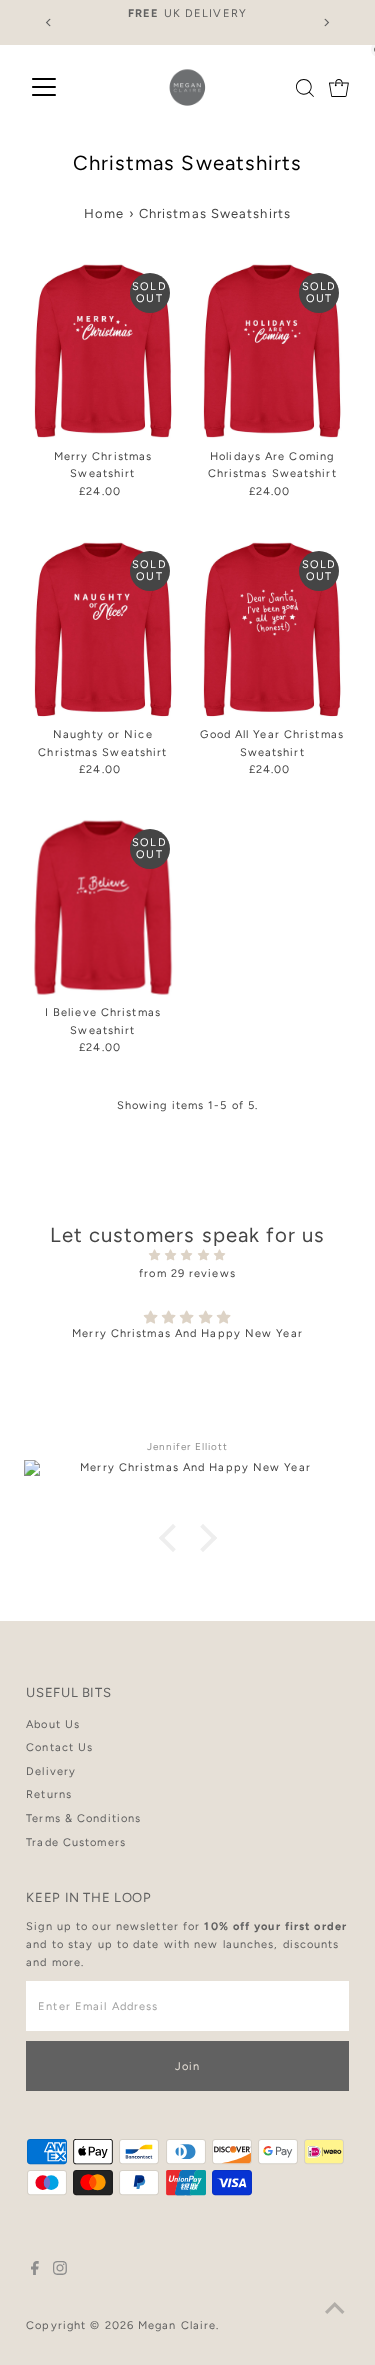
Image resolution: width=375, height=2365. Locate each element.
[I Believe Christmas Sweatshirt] (102, 907)
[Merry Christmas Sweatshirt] (102, 351)
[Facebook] (35, 2272)
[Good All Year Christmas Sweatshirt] (272, 629)
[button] (172, 1537)
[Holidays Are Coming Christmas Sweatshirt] (272, 351)
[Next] (326, 22)
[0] (339, 88)
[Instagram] (60, 2272)
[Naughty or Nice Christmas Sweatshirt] (102, 629)
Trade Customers (76, 1842)
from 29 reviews (187, 1273)
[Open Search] (305, 88)
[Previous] (48, 22)
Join (187, 2066)
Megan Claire (177, 2325)
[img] (187, 1256)
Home (104, 213)
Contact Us (59, 1747)
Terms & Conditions (83, 1818)
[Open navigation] (44, 88)
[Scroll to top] (335, 2310)
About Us (53, 1724)
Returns (49, 1794)
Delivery (51, 1771)
